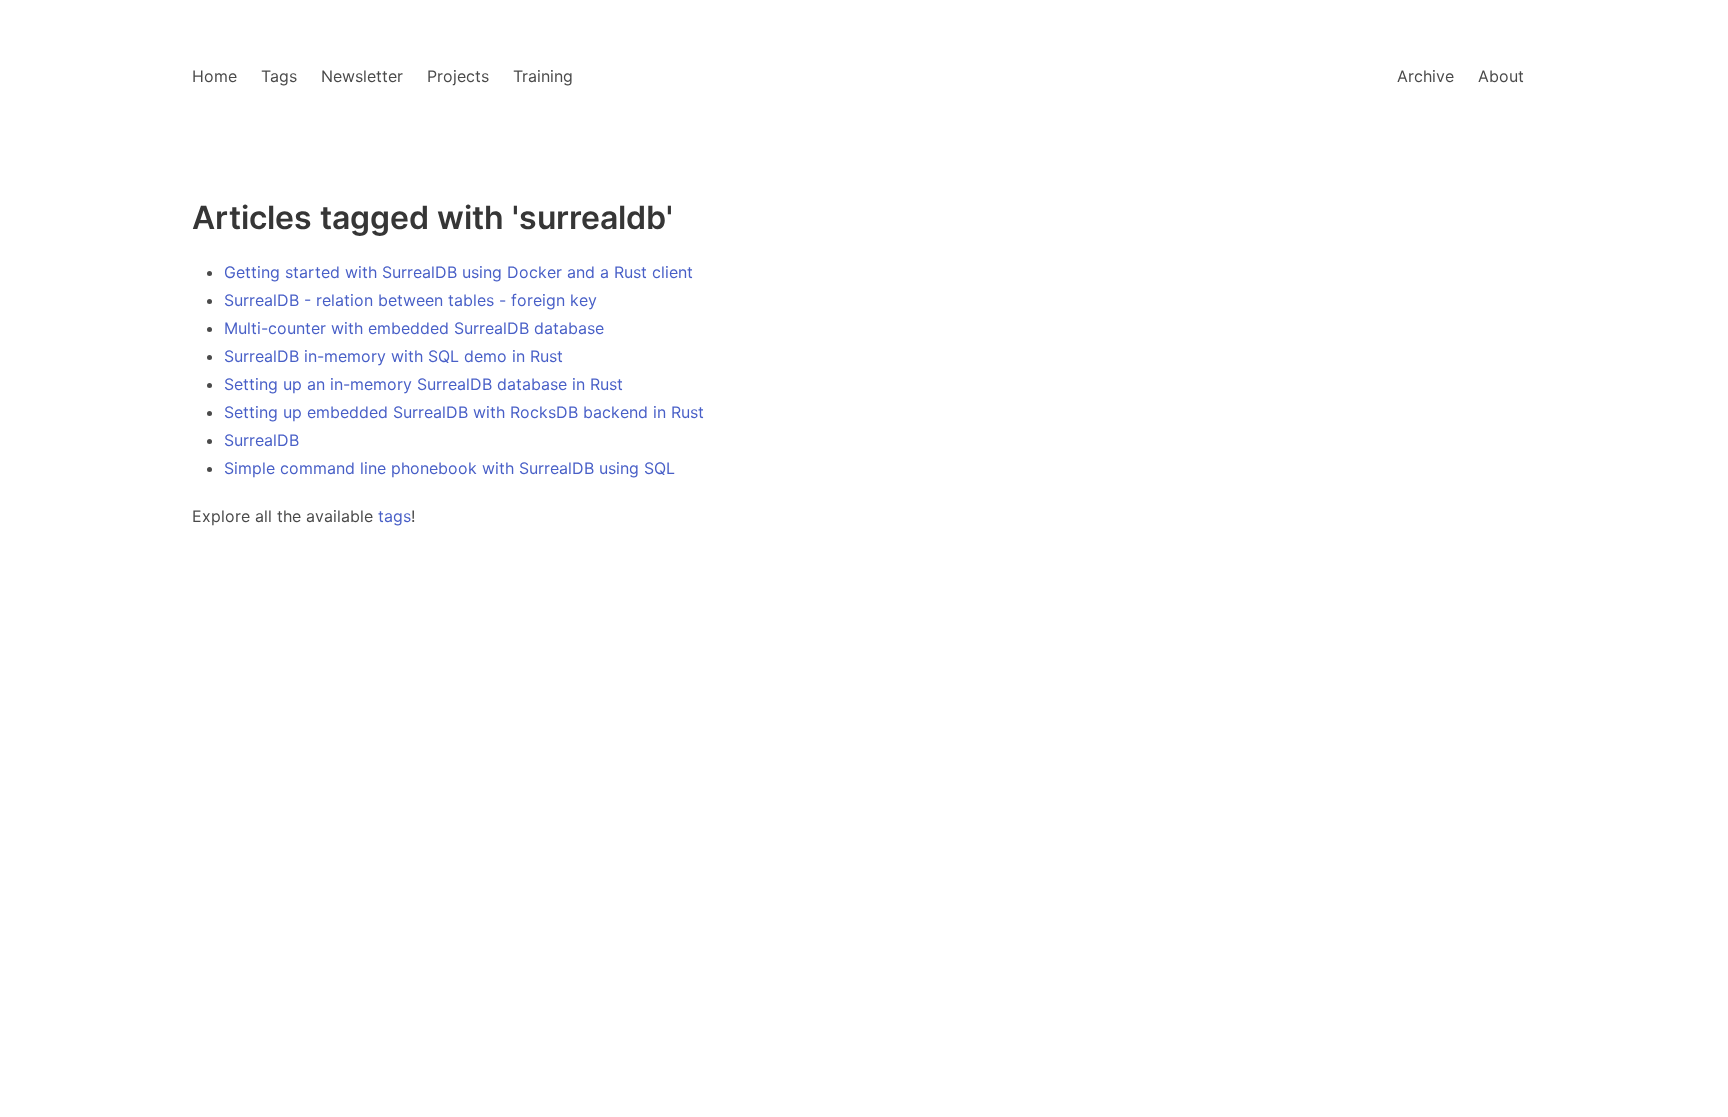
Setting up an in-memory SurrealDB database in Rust (423, 384)
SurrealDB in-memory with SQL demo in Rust (393, 356)
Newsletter (362, 76)
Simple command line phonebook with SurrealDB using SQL (449, 468)
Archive (1425, 76)
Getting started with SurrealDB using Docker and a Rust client (458, 272)
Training (543, 76)
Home (214, 76)
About (1501, 76)
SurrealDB (261, 440)
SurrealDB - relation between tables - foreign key (410, 300)
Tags (279, 76)
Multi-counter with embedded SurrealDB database (414, 328)
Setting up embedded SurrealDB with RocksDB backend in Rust (464, 412)
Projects (458, 76)
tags (394, 516)
